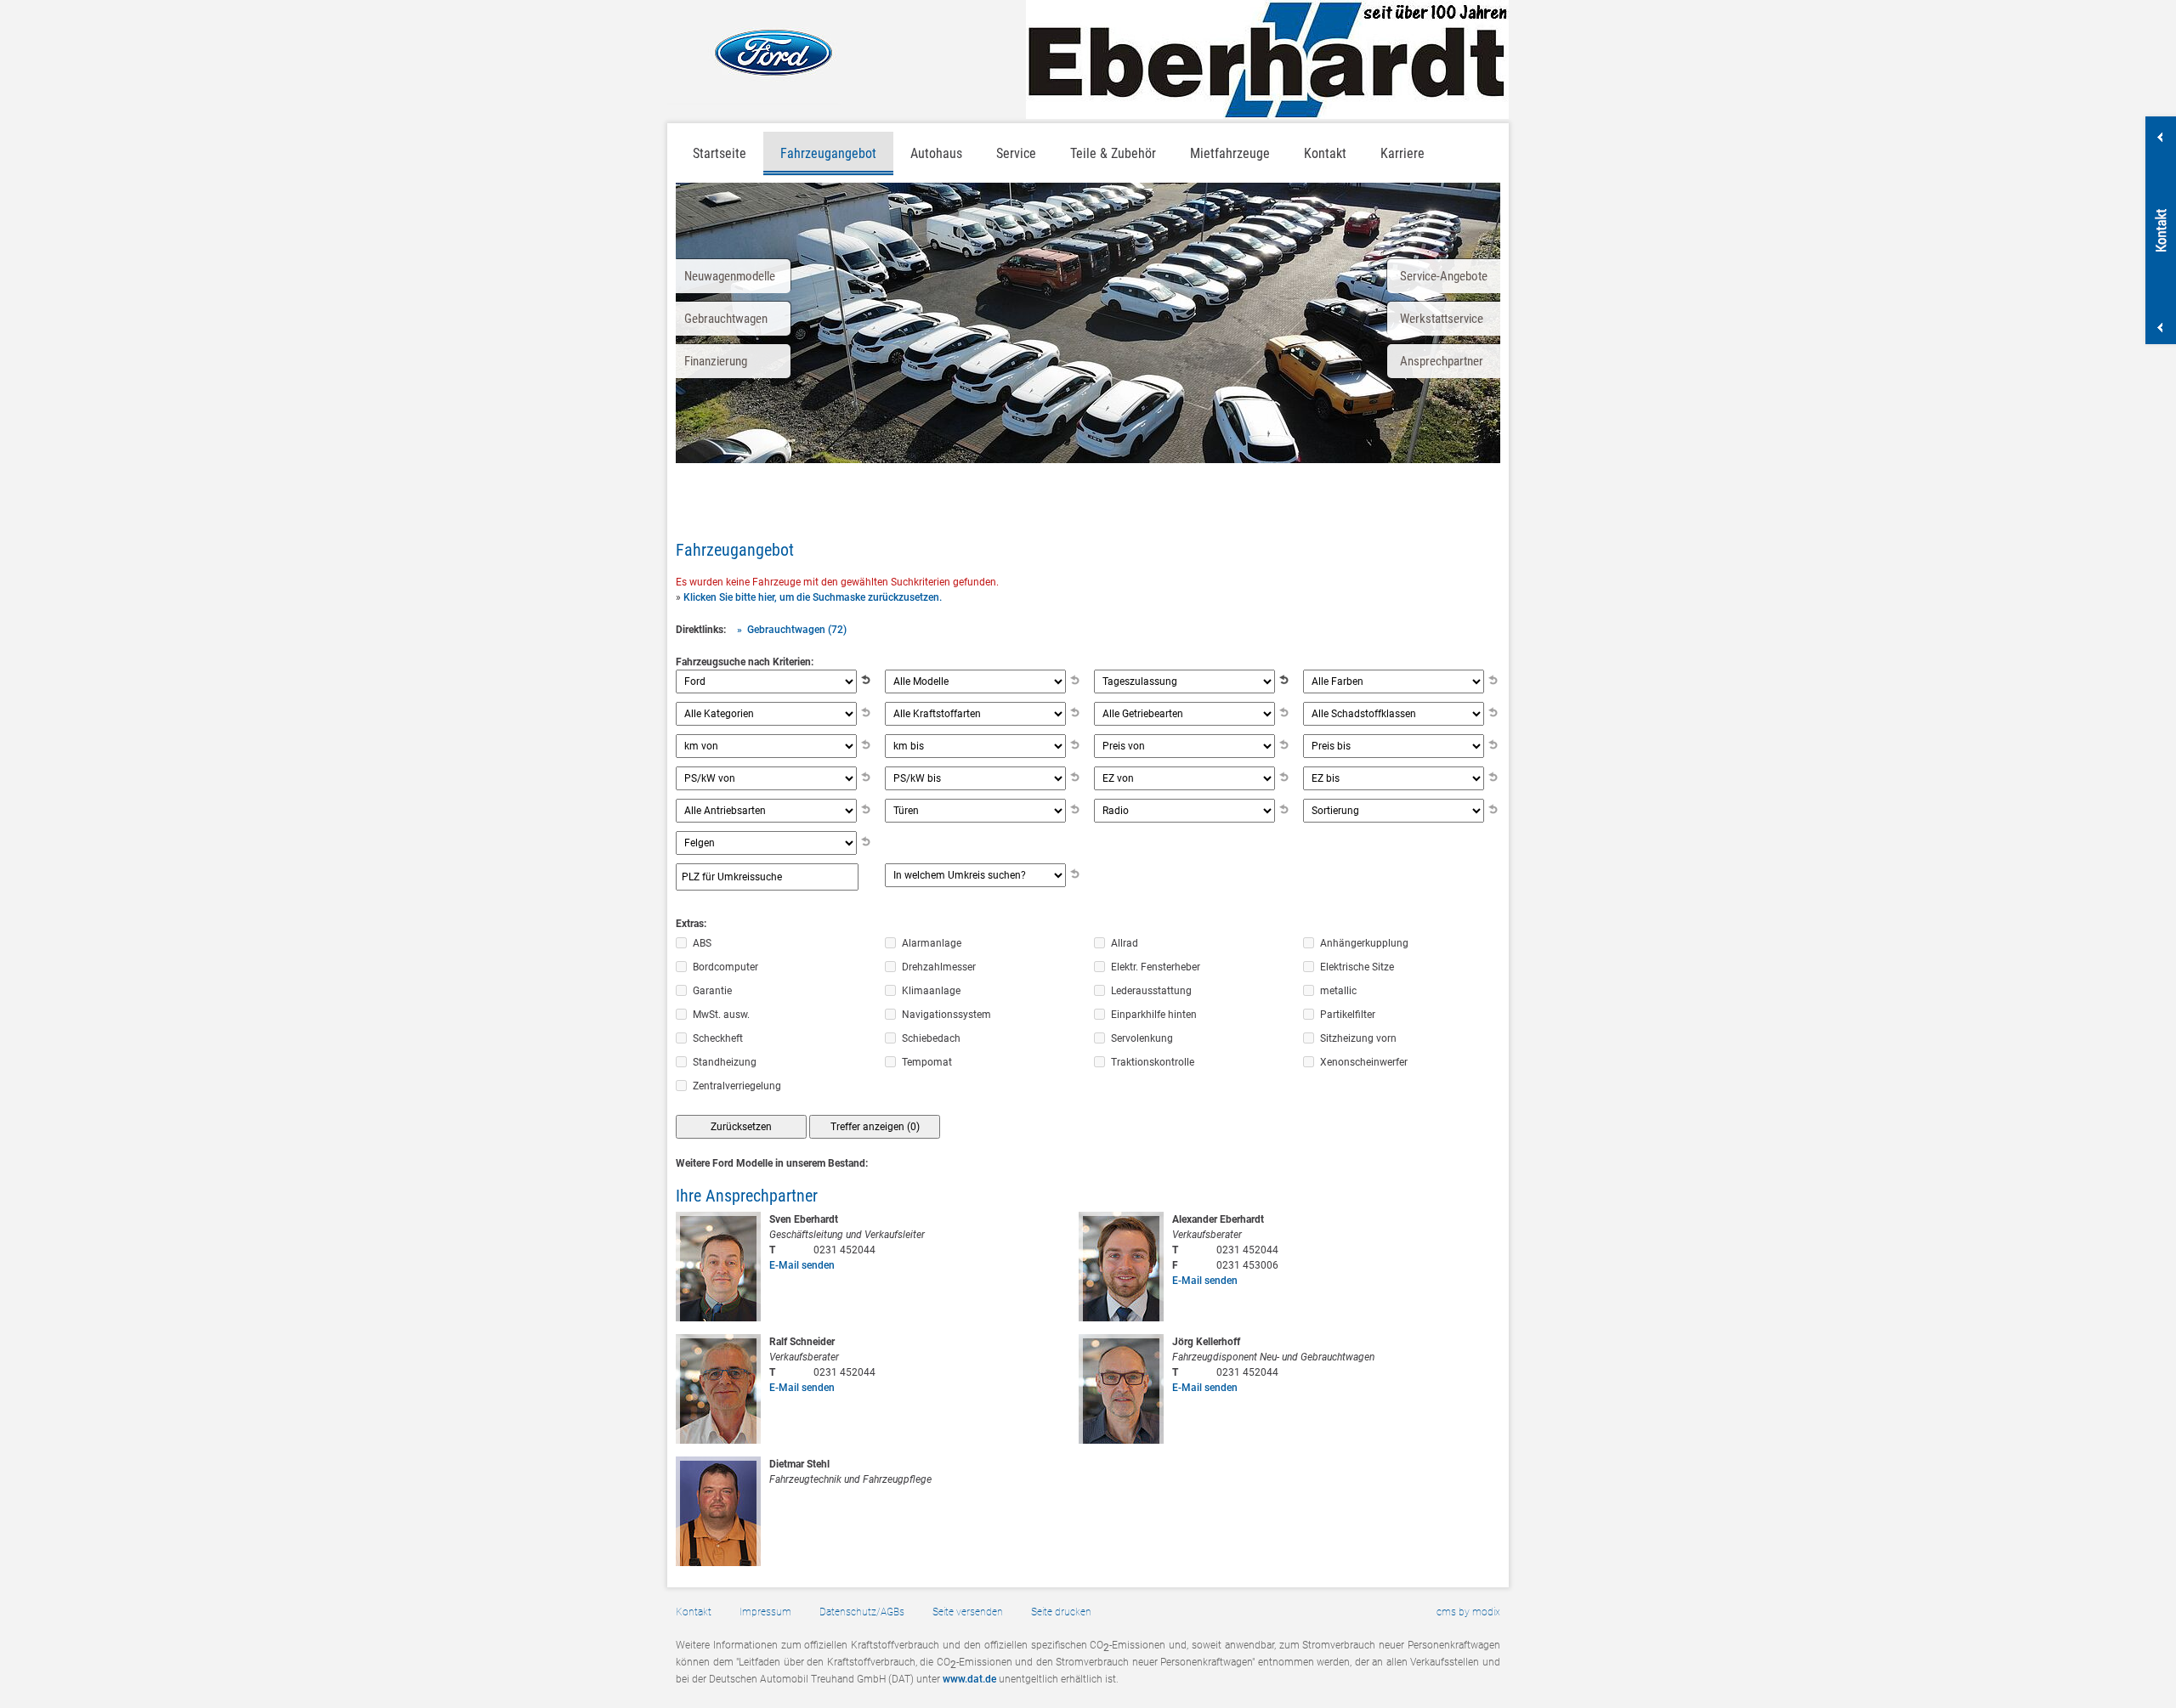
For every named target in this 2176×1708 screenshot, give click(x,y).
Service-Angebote (1444, 276)
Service (1016, 153)
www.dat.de (969, 1679)
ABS (702, 943)
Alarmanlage (932, 943)
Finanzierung (716, 361)
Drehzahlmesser (939, 967)
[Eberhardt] (1267, 59)
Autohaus (936, 153)
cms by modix (1468, 1612)
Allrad (1125, 943)
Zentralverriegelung (737, 1086)
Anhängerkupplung (1364, 943)
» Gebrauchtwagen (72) (792, 630)
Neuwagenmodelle (730, 276)
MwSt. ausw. (721, 1015)
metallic (1338, 991)
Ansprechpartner (1442, 361)
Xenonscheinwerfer (1364, 1062)
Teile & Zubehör (1113, 153)
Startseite (720, 153)
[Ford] (754, 52)
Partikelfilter (1348, 1015)
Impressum (765, 1612)
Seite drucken (1061, 1612)
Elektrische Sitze (1357, 967)
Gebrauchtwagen (726, 319)
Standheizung (725, 1062)
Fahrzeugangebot (828, 153)
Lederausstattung (1151, 991)
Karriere (1402, 153)
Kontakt (694, 1612)
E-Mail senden (802, 1265)
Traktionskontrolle (1153, 1062)
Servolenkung (1142, 1038)
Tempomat (927, 1062)
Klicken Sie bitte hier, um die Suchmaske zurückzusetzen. (813, 597)
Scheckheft (718, 1038)
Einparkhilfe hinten (1154, 1015)
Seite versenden (968, 1612)
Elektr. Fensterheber (1156, 967)
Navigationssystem (946, 1015)
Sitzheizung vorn (1358, 1038)
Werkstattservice (1442, 319)
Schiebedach (931, 1038)
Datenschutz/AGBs (862, 1612)
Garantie (712, 991)
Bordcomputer (725, 967)
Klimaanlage (931, 991)
